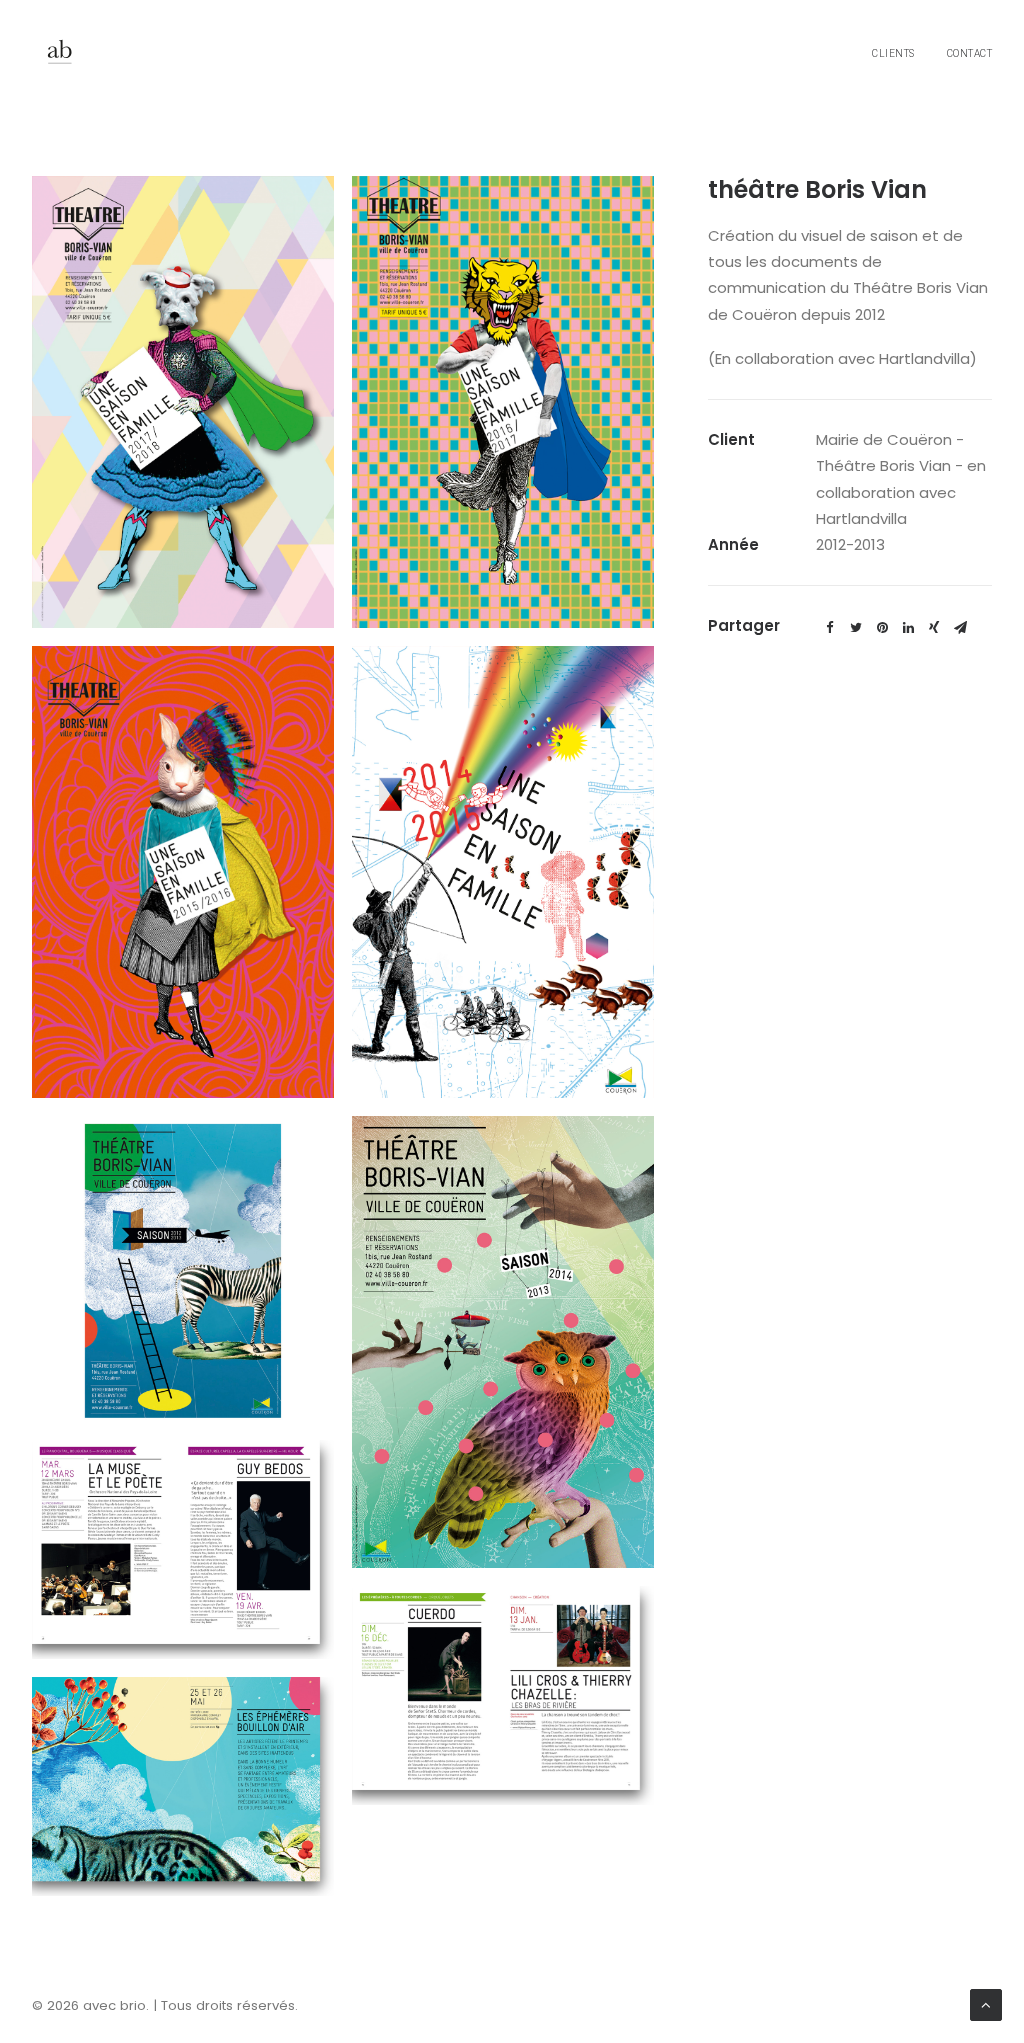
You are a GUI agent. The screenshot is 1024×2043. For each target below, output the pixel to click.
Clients (893, 53)
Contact (970, 53)
